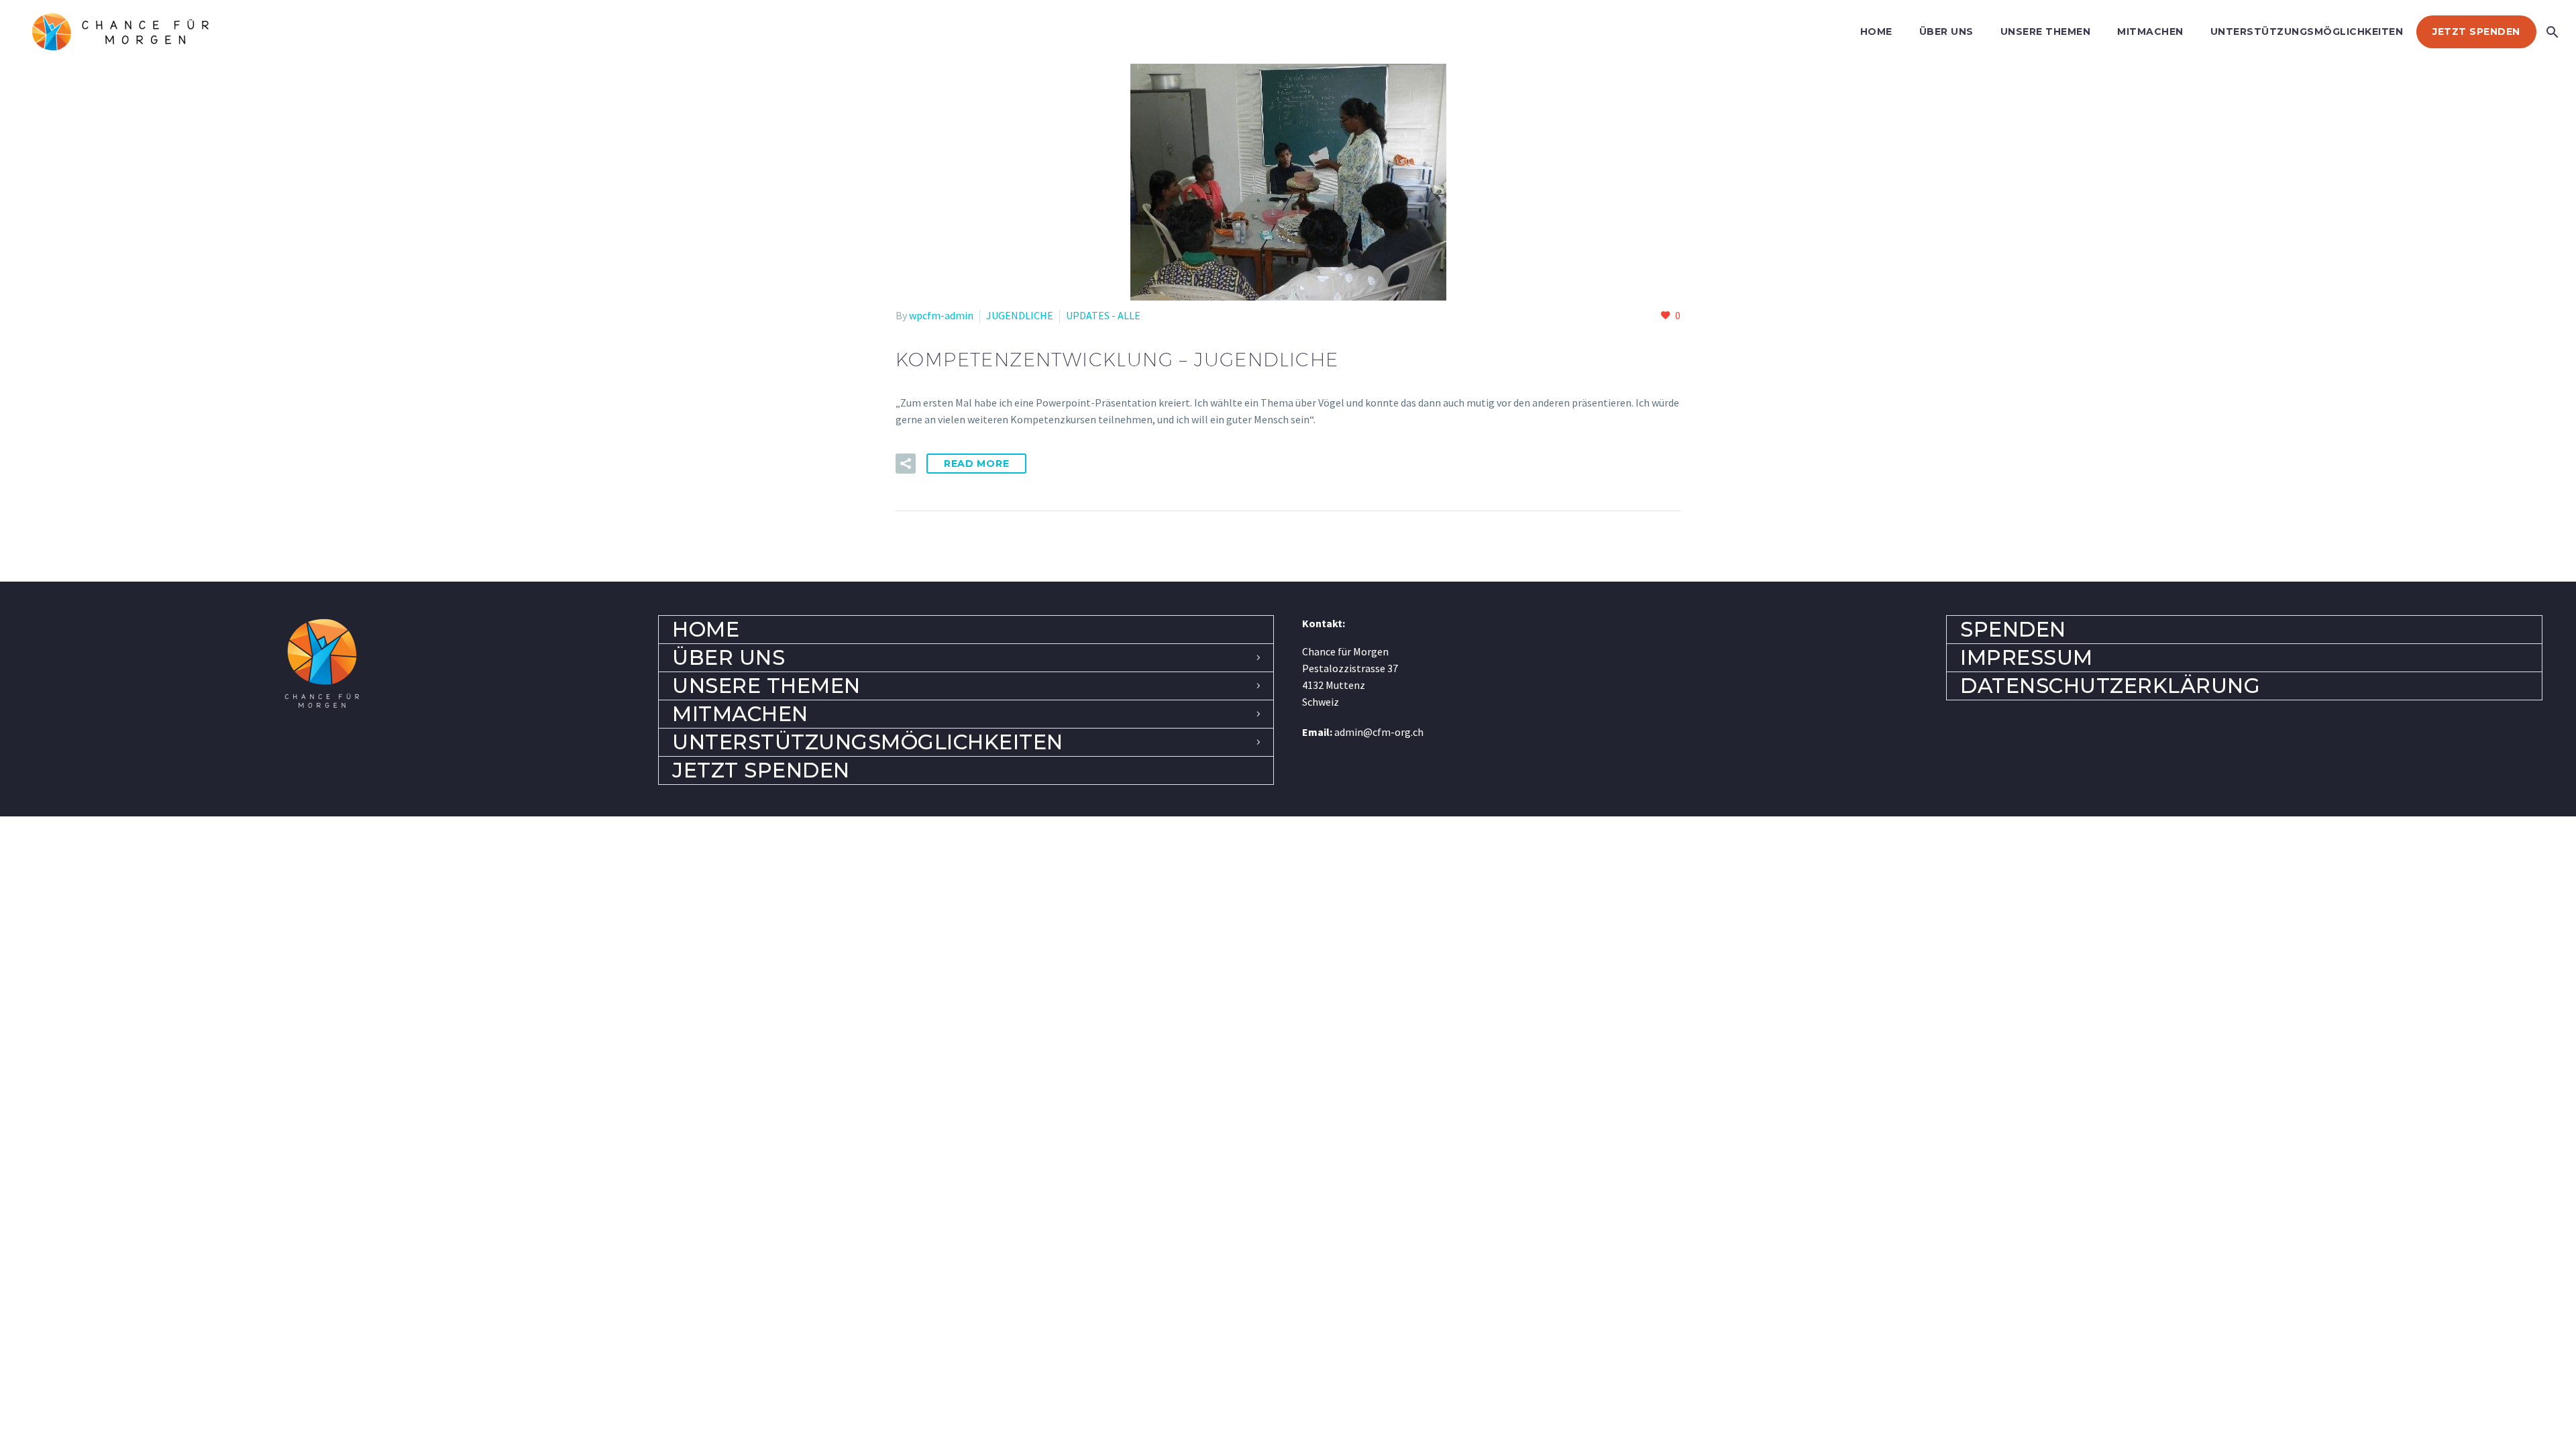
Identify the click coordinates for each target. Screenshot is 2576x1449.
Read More (976, 464)
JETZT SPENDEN (2476, 32)
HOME (1876, 32)
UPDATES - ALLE (1103, 315)
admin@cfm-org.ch (1379, 732)
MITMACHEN (2150, 32)
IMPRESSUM (2027, 657)
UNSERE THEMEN (2046, 32)
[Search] (2551, 32)
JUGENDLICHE (1020, 315)
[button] (906, 464)
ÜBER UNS (1946, 32)
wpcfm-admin (941, 315)
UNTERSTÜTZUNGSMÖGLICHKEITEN (2307, 32)
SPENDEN (2013, 629)
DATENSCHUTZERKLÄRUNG (2110, 686)
